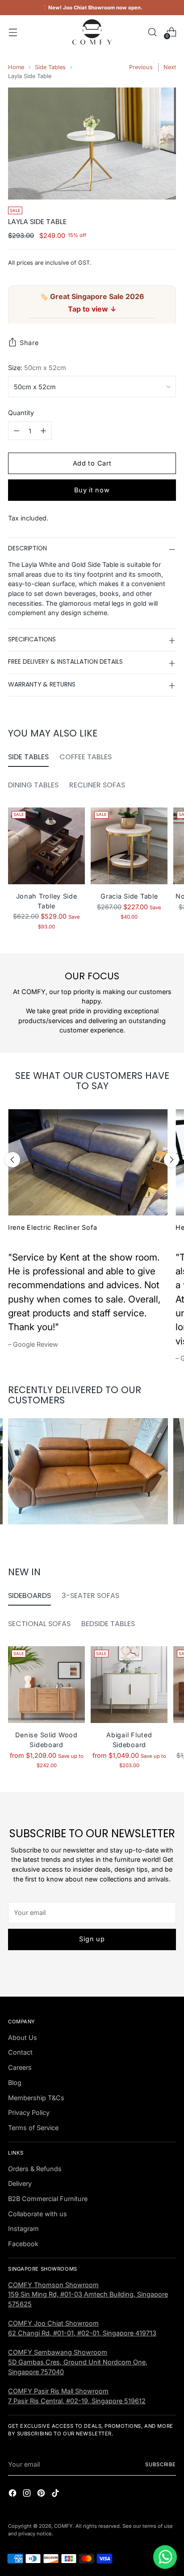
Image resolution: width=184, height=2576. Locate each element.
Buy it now (92, 490)
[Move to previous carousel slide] (13, 1160)
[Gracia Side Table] (129, 846)
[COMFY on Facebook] (13, 2494)
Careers (20, 2067)
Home (16, 67)
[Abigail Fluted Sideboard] (129, 1685)
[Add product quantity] (43, 431)
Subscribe (161, 2464)
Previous (141, 67)
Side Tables (50, 67)
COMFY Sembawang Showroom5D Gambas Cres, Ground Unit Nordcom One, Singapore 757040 (78, 2362)
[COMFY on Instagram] (28, 2494)
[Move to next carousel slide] (171, 1160)
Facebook (23, 2244)
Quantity (21, 413)
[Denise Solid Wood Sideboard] (46, 1685)
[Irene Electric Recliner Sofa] (88, 1162)
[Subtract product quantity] (17, 431)
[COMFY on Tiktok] (56, 2494)
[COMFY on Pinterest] (42, 2494)
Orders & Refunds (35, 2169)
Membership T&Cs (36, 2098)
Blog (15, 2083)
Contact (20, 2052)
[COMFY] (92, 32)
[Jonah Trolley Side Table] (46, 846)
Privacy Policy (29, 2112)
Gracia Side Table (129, 896)
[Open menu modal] (13, 32)
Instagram (23, 2229)
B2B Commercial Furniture (48, 2199)
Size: (37, 368)
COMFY (63, 2526)
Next (170, 67)
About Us (23, 2037)
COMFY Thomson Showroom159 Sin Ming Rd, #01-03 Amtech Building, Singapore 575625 (88, 2294)
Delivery (20, 2183)
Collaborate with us (38, 2214)
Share (29, 343)
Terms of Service (33, 2128)
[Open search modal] (152, 32)
